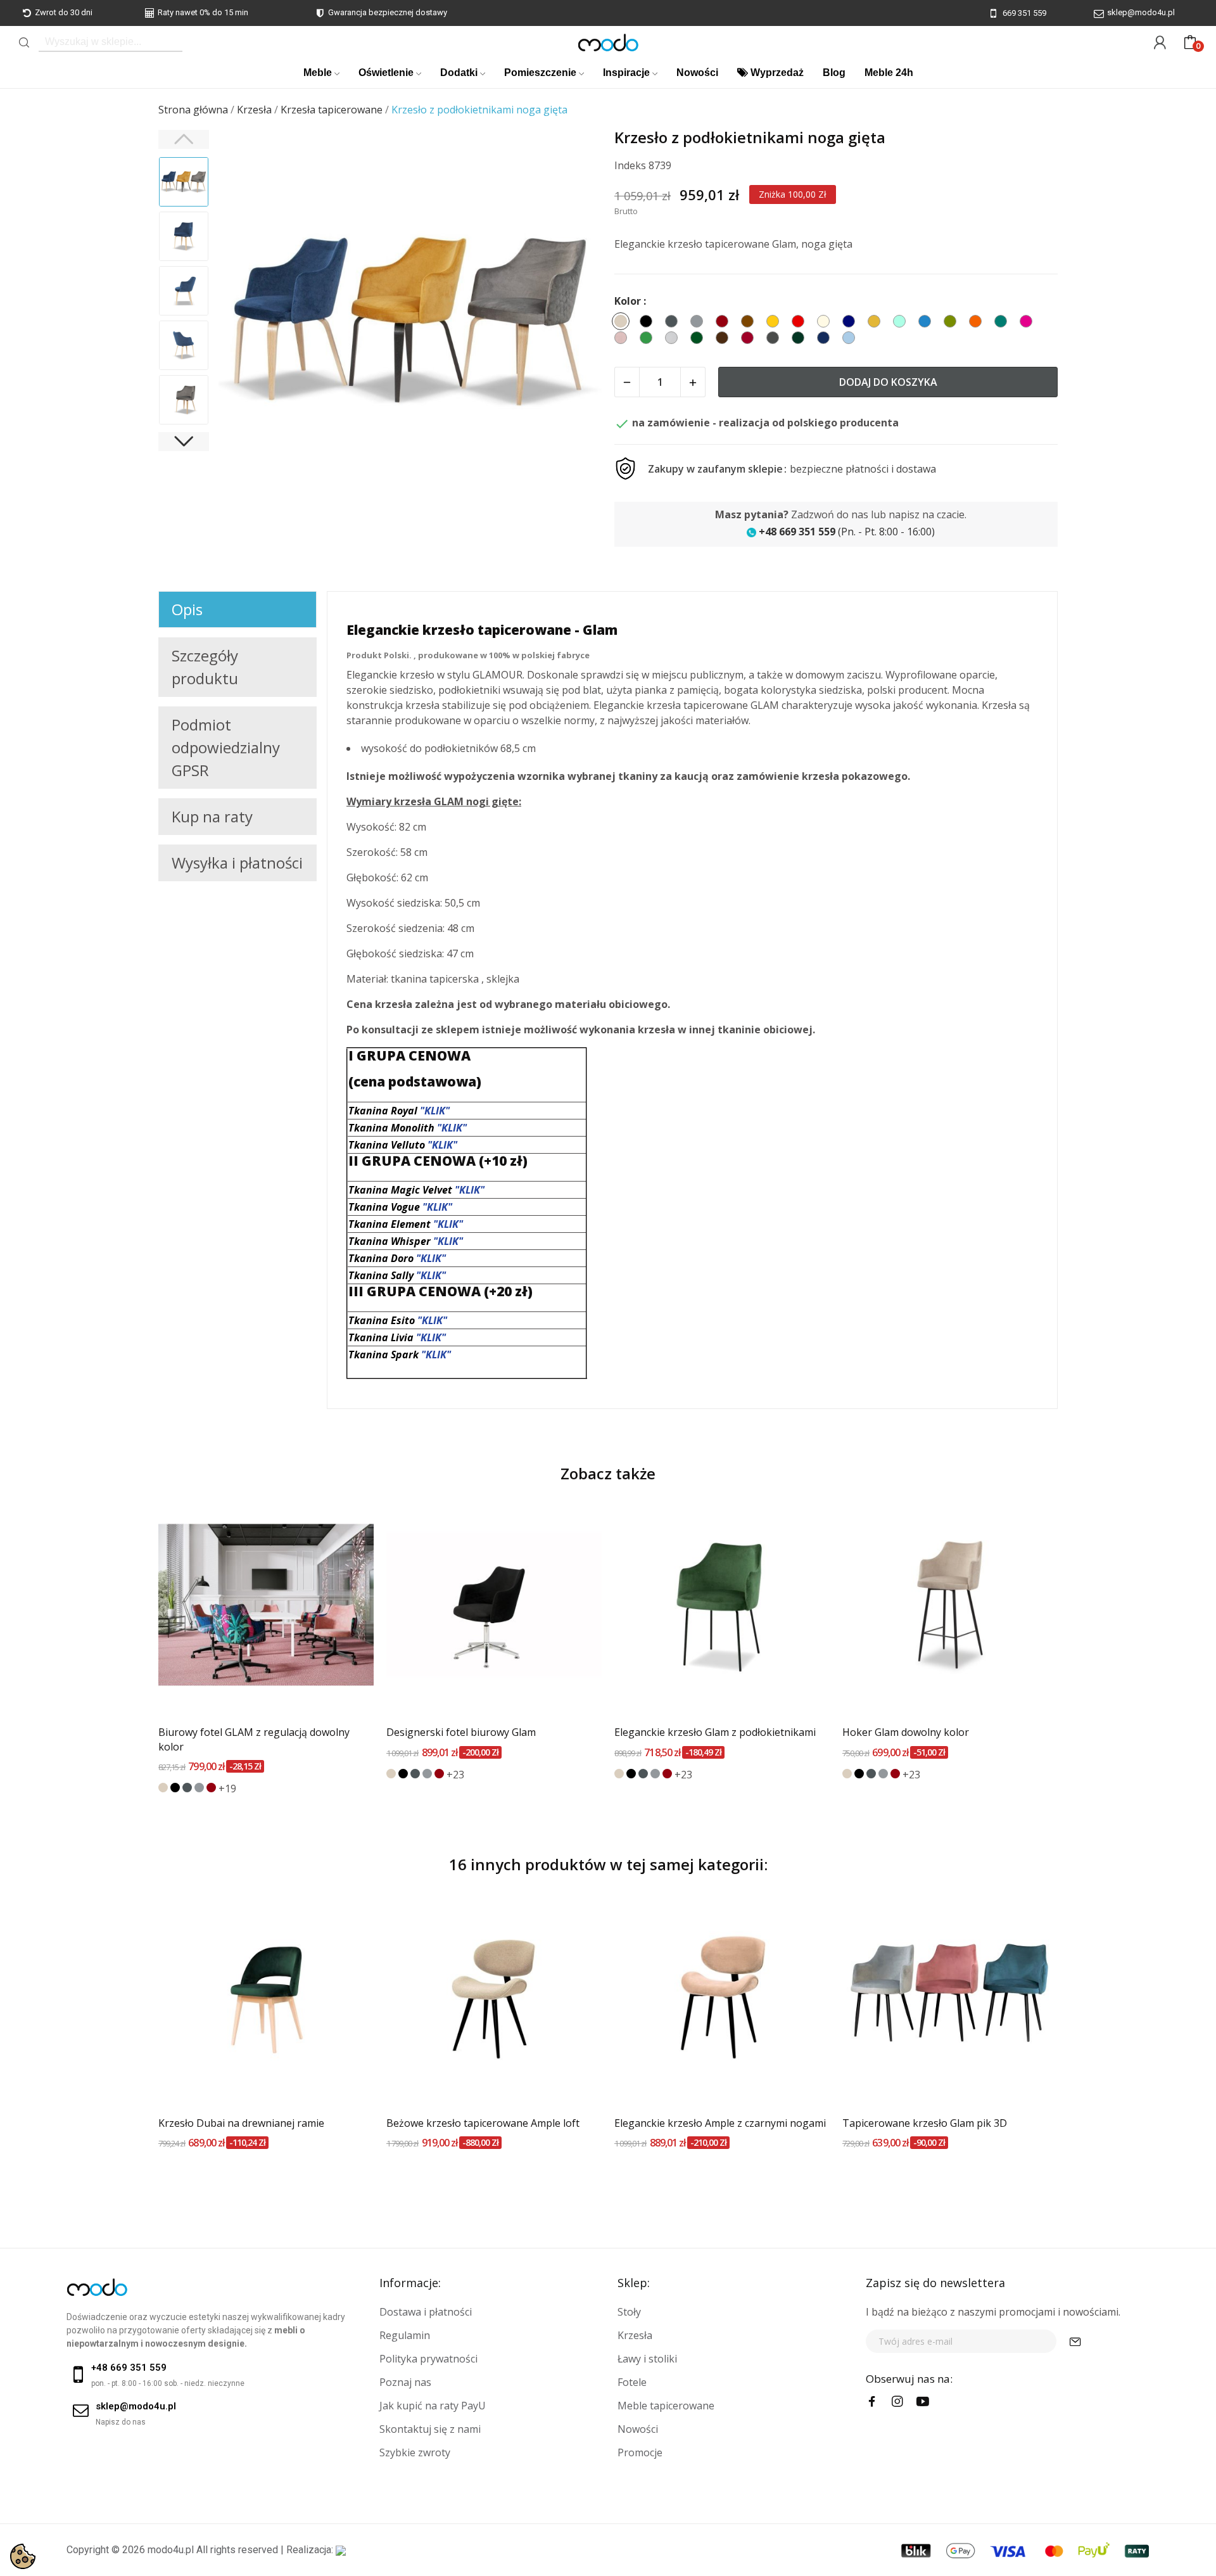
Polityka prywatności (428, 2359)
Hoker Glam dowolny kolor (906, 1732)
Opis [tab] (187, 609)
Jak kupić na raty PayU (433, 2406)
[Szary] (199, 1788)
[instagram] (897, 2402)
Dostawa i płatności (426, 2312)
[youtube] (923, 2402)
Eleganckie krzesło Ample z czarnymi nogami (720, 2123)
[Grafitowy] (187, 1788)
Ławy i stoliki (647, 2359)
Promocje (640, 2452)
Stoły (629, 2312)
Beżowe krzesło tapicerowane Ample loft (483, 2123)
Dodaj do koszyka (888, 382)
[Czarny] (175, 1788)
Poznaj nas (405, 2382)
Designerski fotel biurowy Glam (461, 1732)
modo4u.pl (171, 2550)
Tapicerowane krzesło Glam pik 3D (925, 2123)
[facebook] (872, 2402)
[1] (1075, 2341)
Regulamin (405, 2335)
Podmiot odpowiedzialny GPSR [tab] (226, 747)
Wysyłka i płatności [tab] (237, 863)
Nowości (638, 2429)
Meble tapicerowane (666, 2406)
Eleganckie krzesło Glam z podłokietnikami (715, 1732)
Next (576, 323)
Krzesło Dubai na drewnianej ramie (241, 2123)
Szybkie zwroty (415, 2452)
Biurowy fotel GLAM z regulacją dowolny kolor (254, 1739)
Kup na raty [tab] (212, 816)
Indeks (630, 165)
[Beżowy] (163, 1788)
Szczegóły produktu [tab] (205, 667)
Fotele (632, 2382)
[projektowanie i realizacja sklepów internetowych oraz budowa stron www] (341, 2550)
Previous (244, 323)
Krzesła (635, 2335)
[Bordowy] (211, 1788)
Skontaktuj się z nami (430, 2429)
